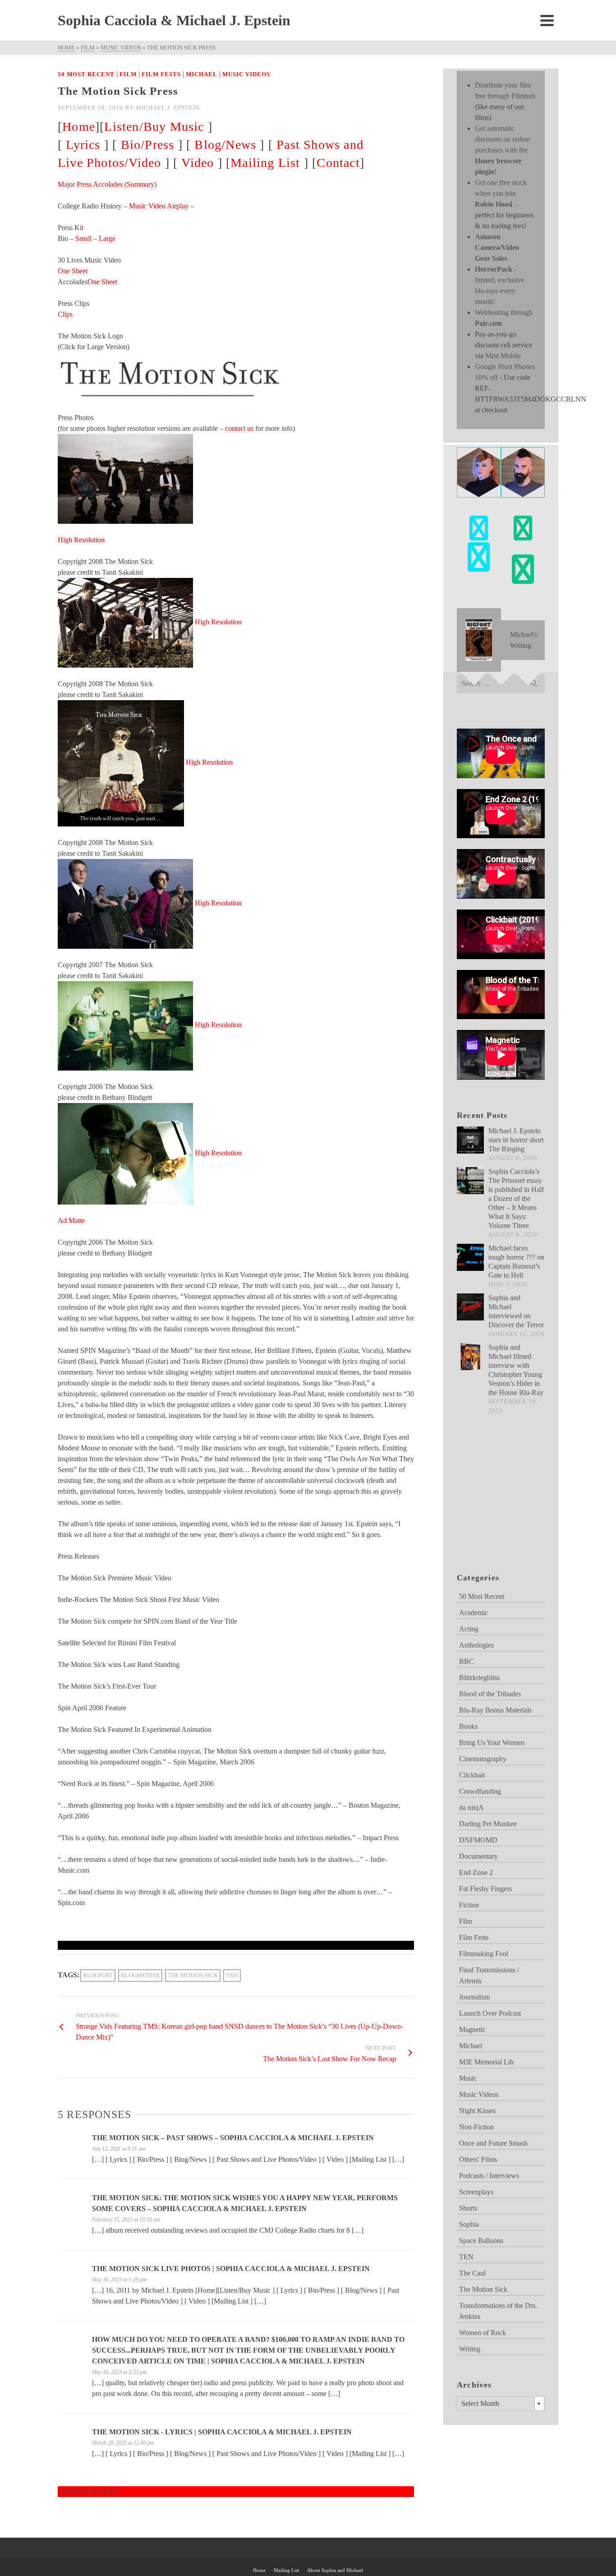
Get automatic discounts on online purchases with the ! (502, 150)
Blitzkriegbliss (479, 1678)
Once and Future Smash (493, 2143)
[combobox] (501, 2404)
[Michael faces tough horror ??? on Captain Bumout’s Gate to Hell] (470, 1257)
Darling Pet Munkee (488, 1824)
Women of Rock (483, 2333)
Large (107, 238)
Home (79, 127)
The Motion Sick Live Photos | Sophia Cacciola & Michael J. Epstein (231, 2269)
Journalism (474, 1997)
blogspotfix (140, 1975)
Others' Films (478, 2159)
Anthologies (476, 1645)
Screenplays (476, 2192)
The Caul (472, 2273)
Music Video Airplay (160, 206)
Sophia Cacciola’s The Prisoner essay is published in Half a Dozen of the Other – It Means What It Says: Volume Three (516, 1198)
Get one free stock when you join (501, 193)
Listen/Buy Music (154, 127)
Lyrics (83, 145)
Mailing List (265, 163)
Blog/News (225, 145)
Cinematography (483, 1759)
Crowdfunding (480, 1791)
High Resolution (81, 540)
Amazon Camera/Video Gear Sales (497, 247)
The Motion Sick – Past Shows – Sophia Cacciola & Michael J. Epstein (233, 2138)
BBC (467, 1661)
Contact (338, 163)
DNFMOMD (478, 1840)
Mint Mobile (503, 356)
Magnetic (472, 2029)
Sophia (469, 2224)
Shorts (468, 2208)
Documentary (478, 1856)
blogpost (98, 1975)
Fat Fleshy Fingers (485, 1889)
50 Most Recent (86, 74)
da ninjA (471, 1807)
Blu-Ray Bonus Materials (495, 1710)
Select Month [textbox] (480, 2403)
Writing (470, 2349)
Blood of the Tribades (490, 1694)
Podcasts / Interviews (489, 2176)
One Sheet (73, 271)
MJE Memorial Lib (486, 2062)
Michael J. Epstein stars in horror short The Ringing (516, 1140)
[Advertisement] (502, 1505)
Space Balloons (481, 2241)
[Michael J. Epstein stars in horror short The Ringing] (470, 1140)
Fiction (469, 1905)
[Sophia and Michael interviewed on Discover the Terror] (470, 1307)
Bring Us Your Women (492, 1743)
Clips (65, 314)
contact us (239, 428)
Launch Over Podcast (490, 2013)
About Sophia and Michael (335, 2570)
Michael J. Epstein (168, 108)
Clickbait (472, 1775)
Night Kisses (477, 2111)
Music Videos (246, 74)
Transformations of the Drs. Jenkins (498, 2311)
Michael (202, 74)
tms (232, 1975)
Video (198, 163)
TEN (466, 2257)
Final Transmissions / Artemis (489, 1975)
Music (468, 2078)
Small (83, 238)
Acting (469, 1629)
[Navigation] (547, 20)
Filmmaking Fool (484, 1954)
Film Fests (161, 74)
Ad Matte (71, 1221)
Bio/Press (148, 145)
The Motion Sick (193, 1975)
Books (468, 1726)
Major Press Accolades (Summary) (107, 184)
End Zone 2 (476, 1872)
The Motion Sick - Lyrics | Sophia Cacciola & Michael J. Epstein (222, 2432)
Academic (473, 1613)
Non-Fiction (476, 2127)
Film (128, 74)
